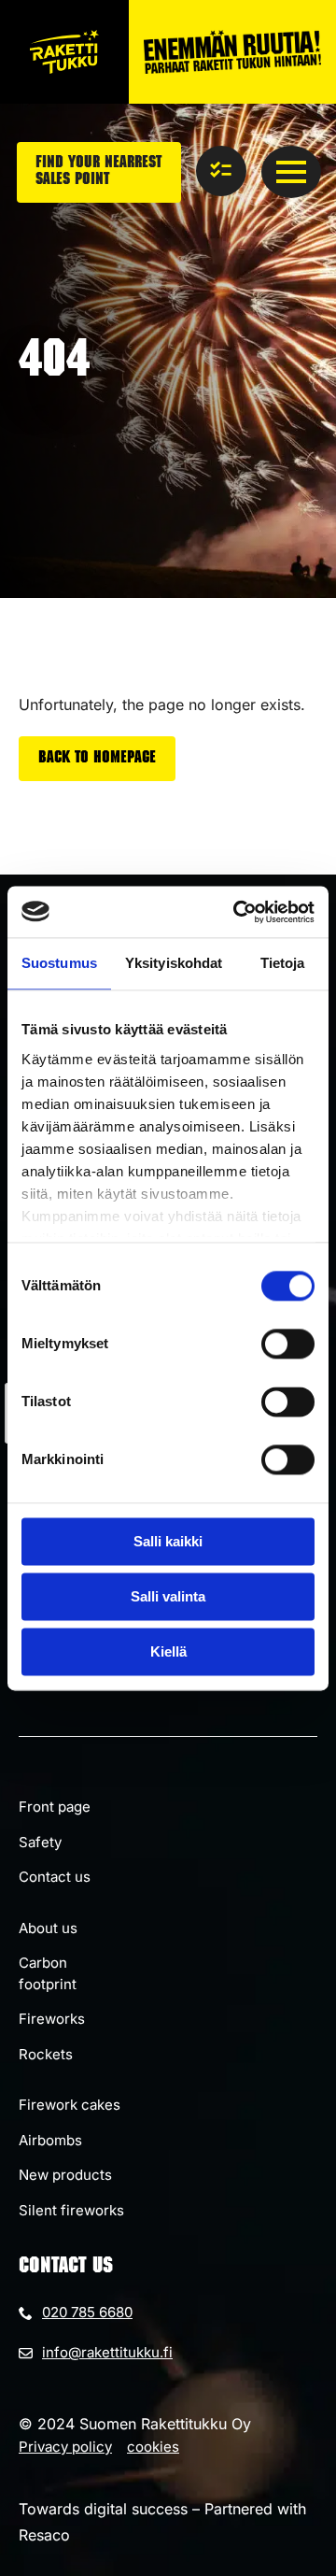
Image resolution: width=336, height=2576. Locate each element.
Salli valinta (168, 1596)
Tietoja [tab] (283, 963)
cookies (153, 2447)
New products (65, 2175)
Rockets (46, 2054)
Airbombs (50, 2140)
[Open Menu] (291, 172)
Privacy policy (65, 2447)
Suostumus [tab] (59, 963)
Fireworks (52, 2019)
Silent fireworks (71, 2210)
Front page (55, 1807)
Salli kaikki (168, 1541)
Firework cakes (70, 2105)
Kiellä (168, 1651)
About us (48, 1928)
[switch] (288, 1344)
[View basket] (221, 171)
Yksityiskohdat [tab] (174, 963)
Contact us (55, 1877)
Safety (40, 1842)
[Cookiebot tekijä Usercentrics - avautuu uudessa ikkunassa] (237, 912)
